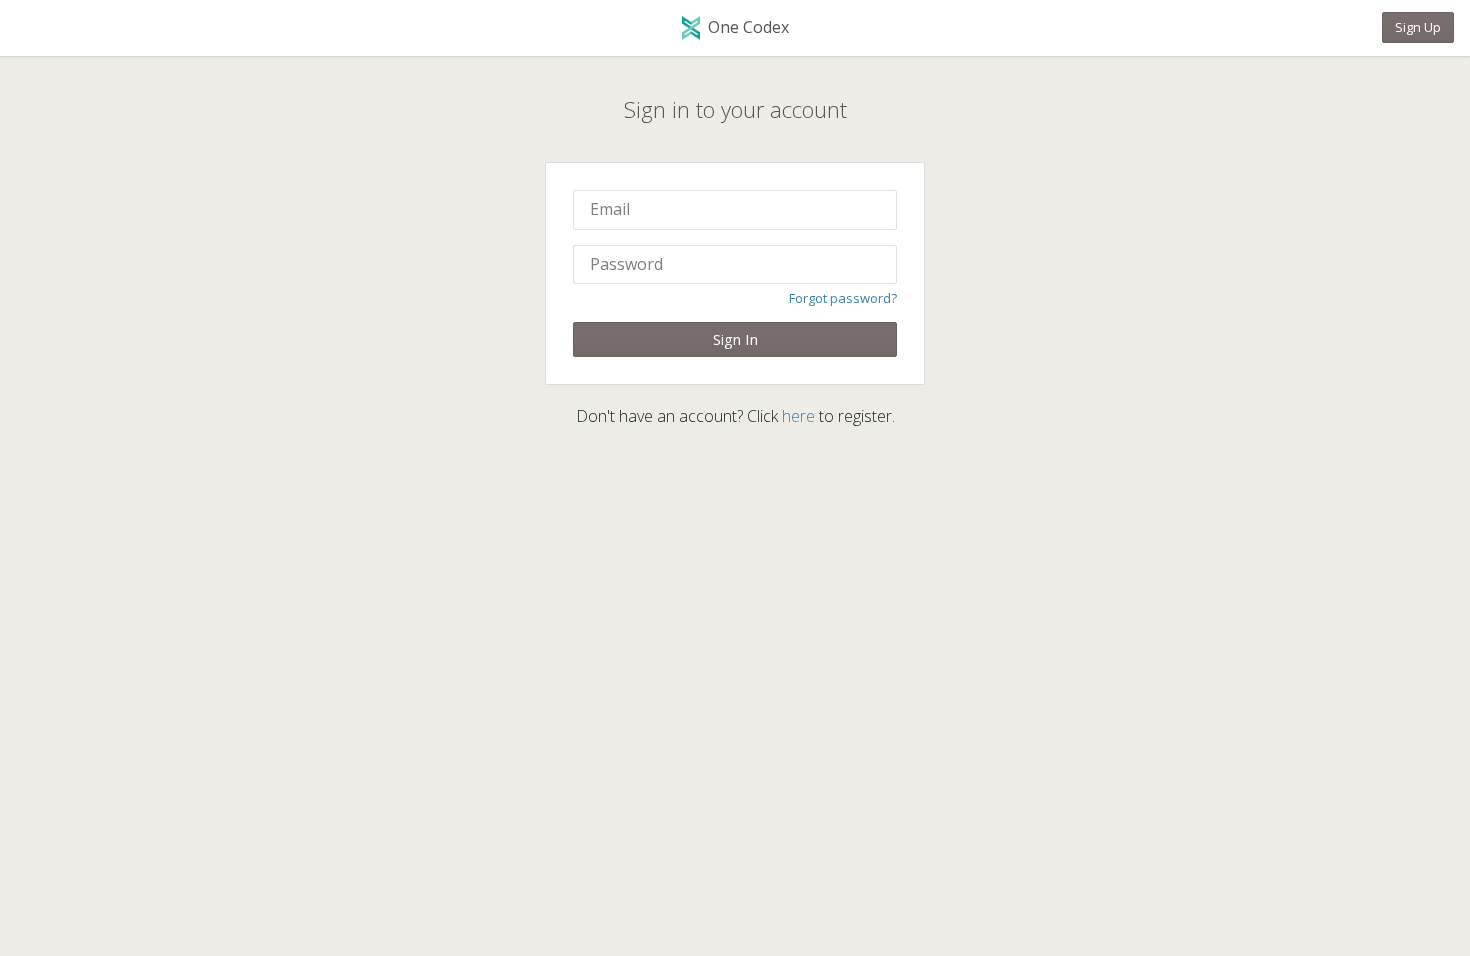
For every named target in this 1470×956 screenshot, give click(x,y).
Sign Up (1418, 27)
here (798, 416)
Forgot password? (843, 298)
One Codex (748, 27)
